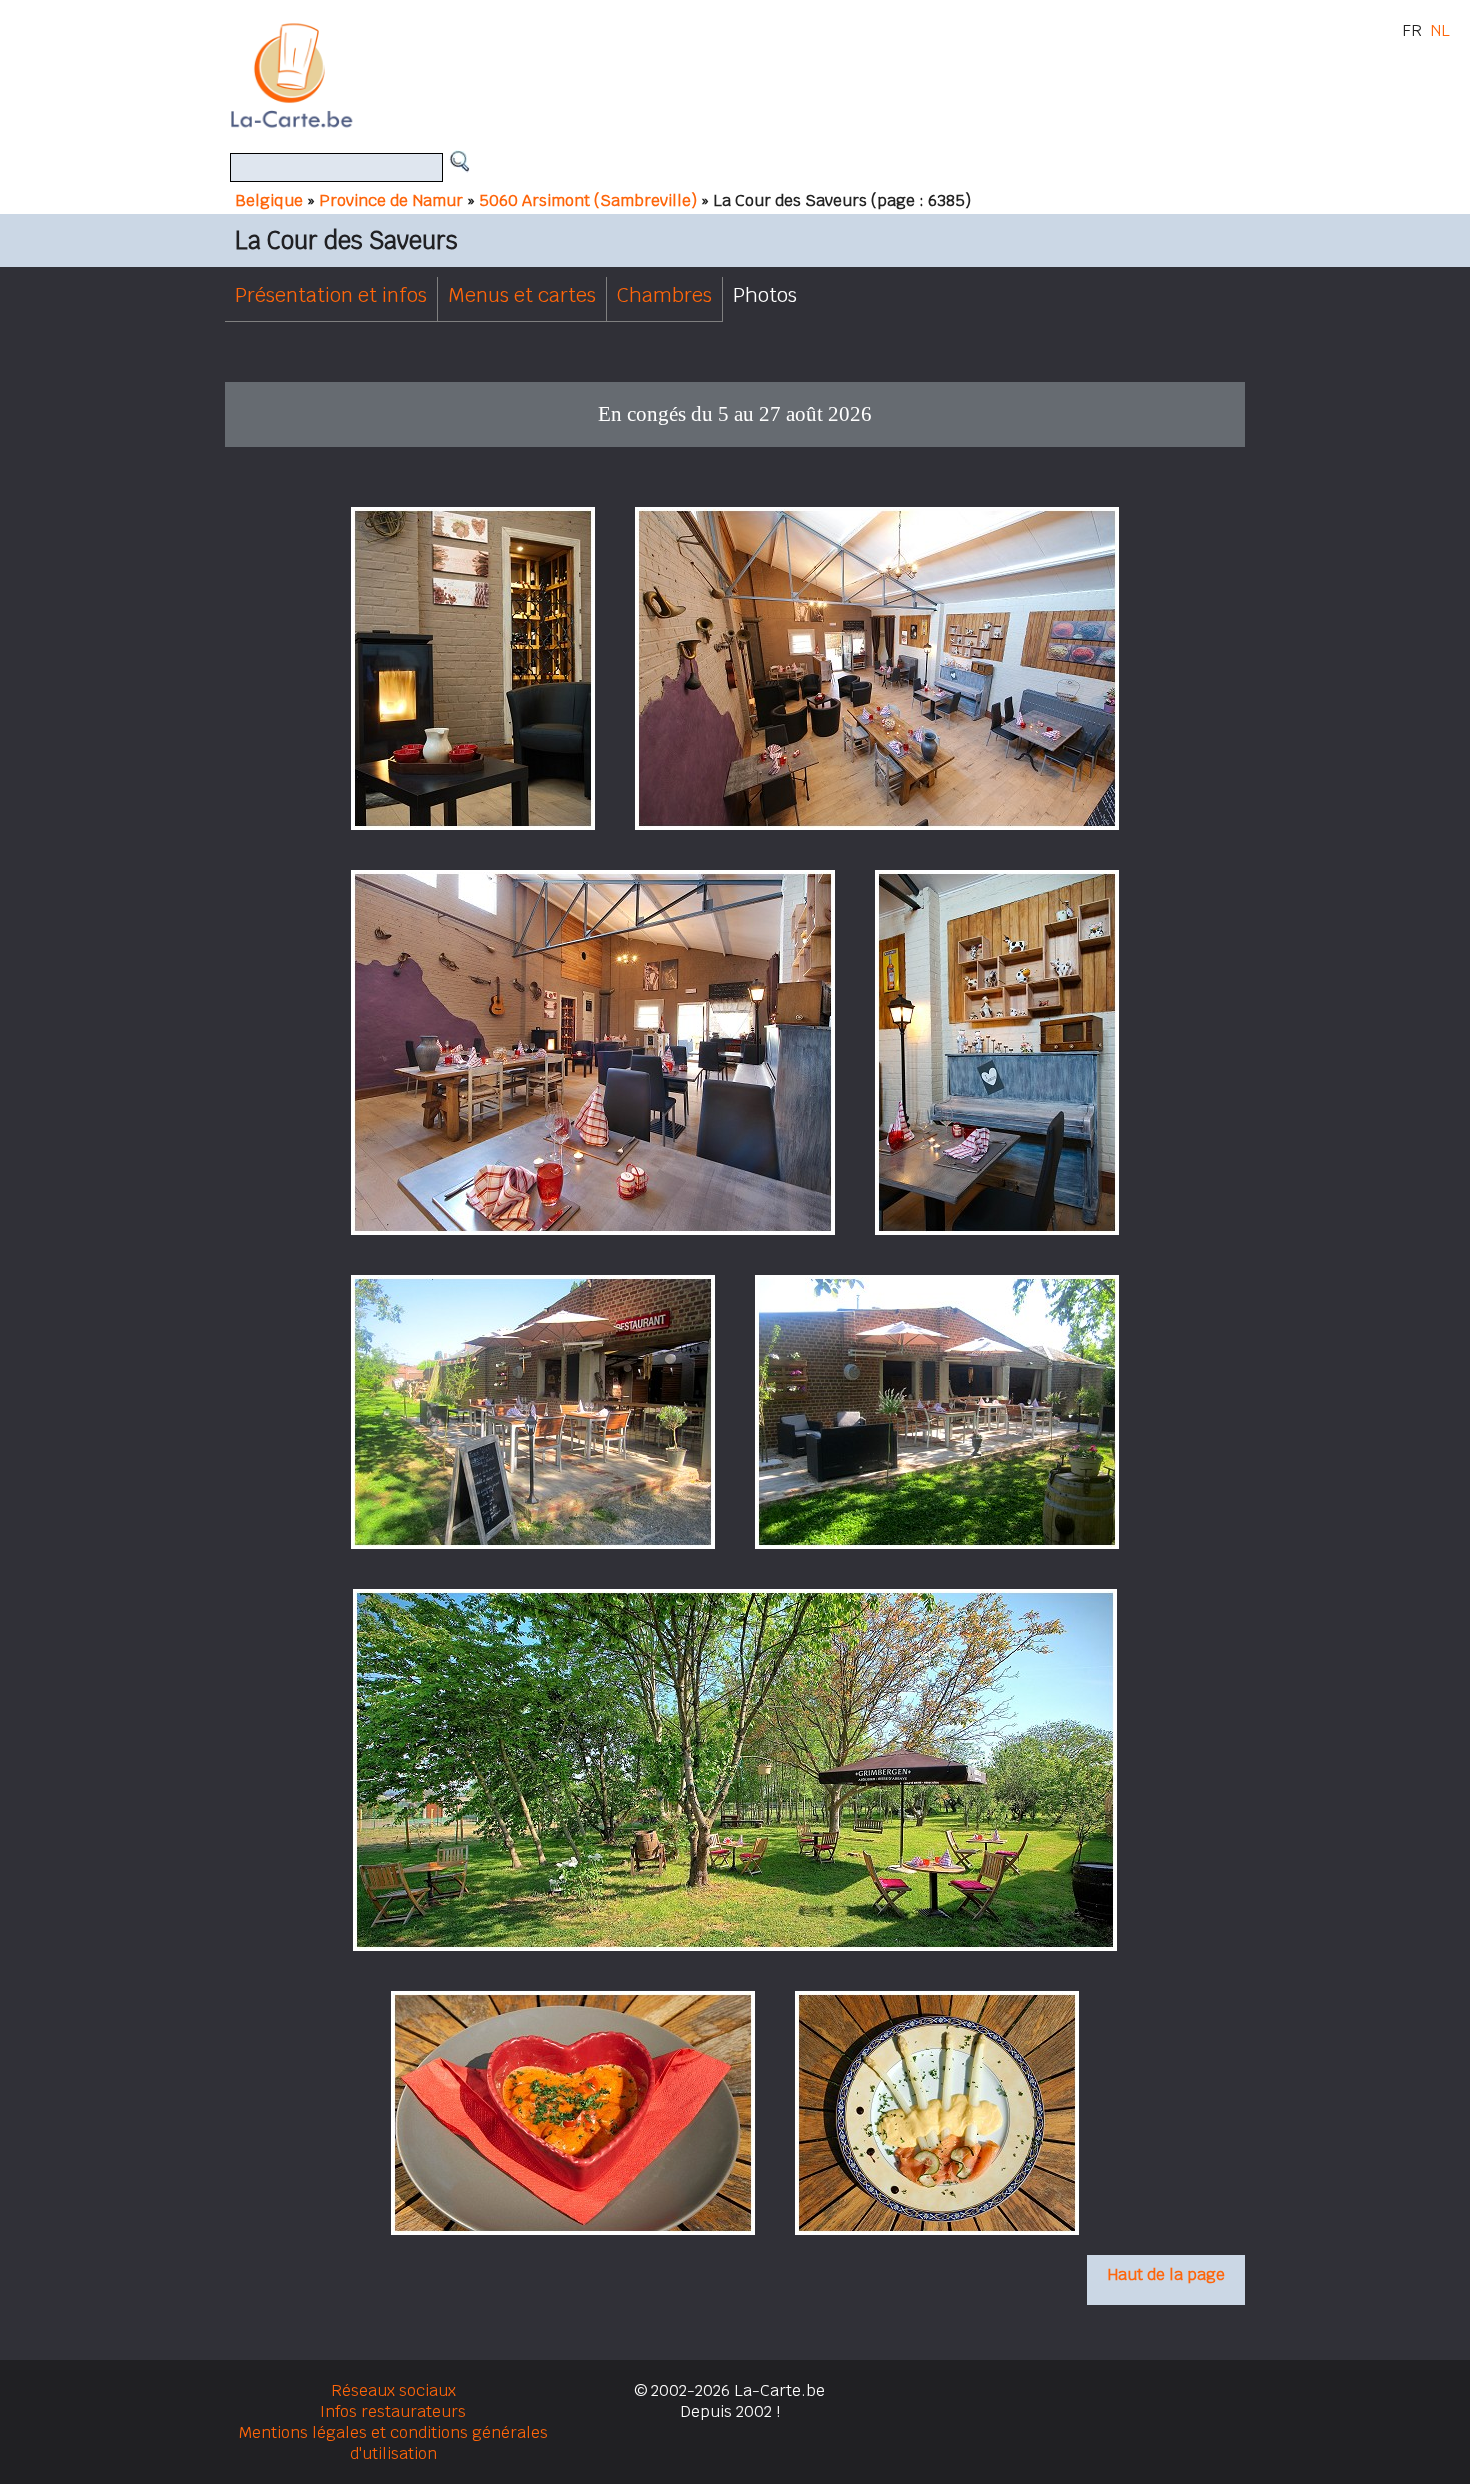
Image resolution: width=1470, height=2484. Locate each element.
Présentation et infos (331, 295)
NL (1440, 30)
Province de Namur (391, 200)
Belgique (269, 200)
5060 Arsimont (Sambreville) (588, 200)
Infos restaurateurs (393, 2411)
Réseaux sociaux (393, 2390)
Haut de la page (1166, 2274)
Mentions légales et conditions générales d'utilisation (393, 2443)
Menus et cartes (522, 295)
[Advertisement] (758, 75)
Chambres (664, 295)
